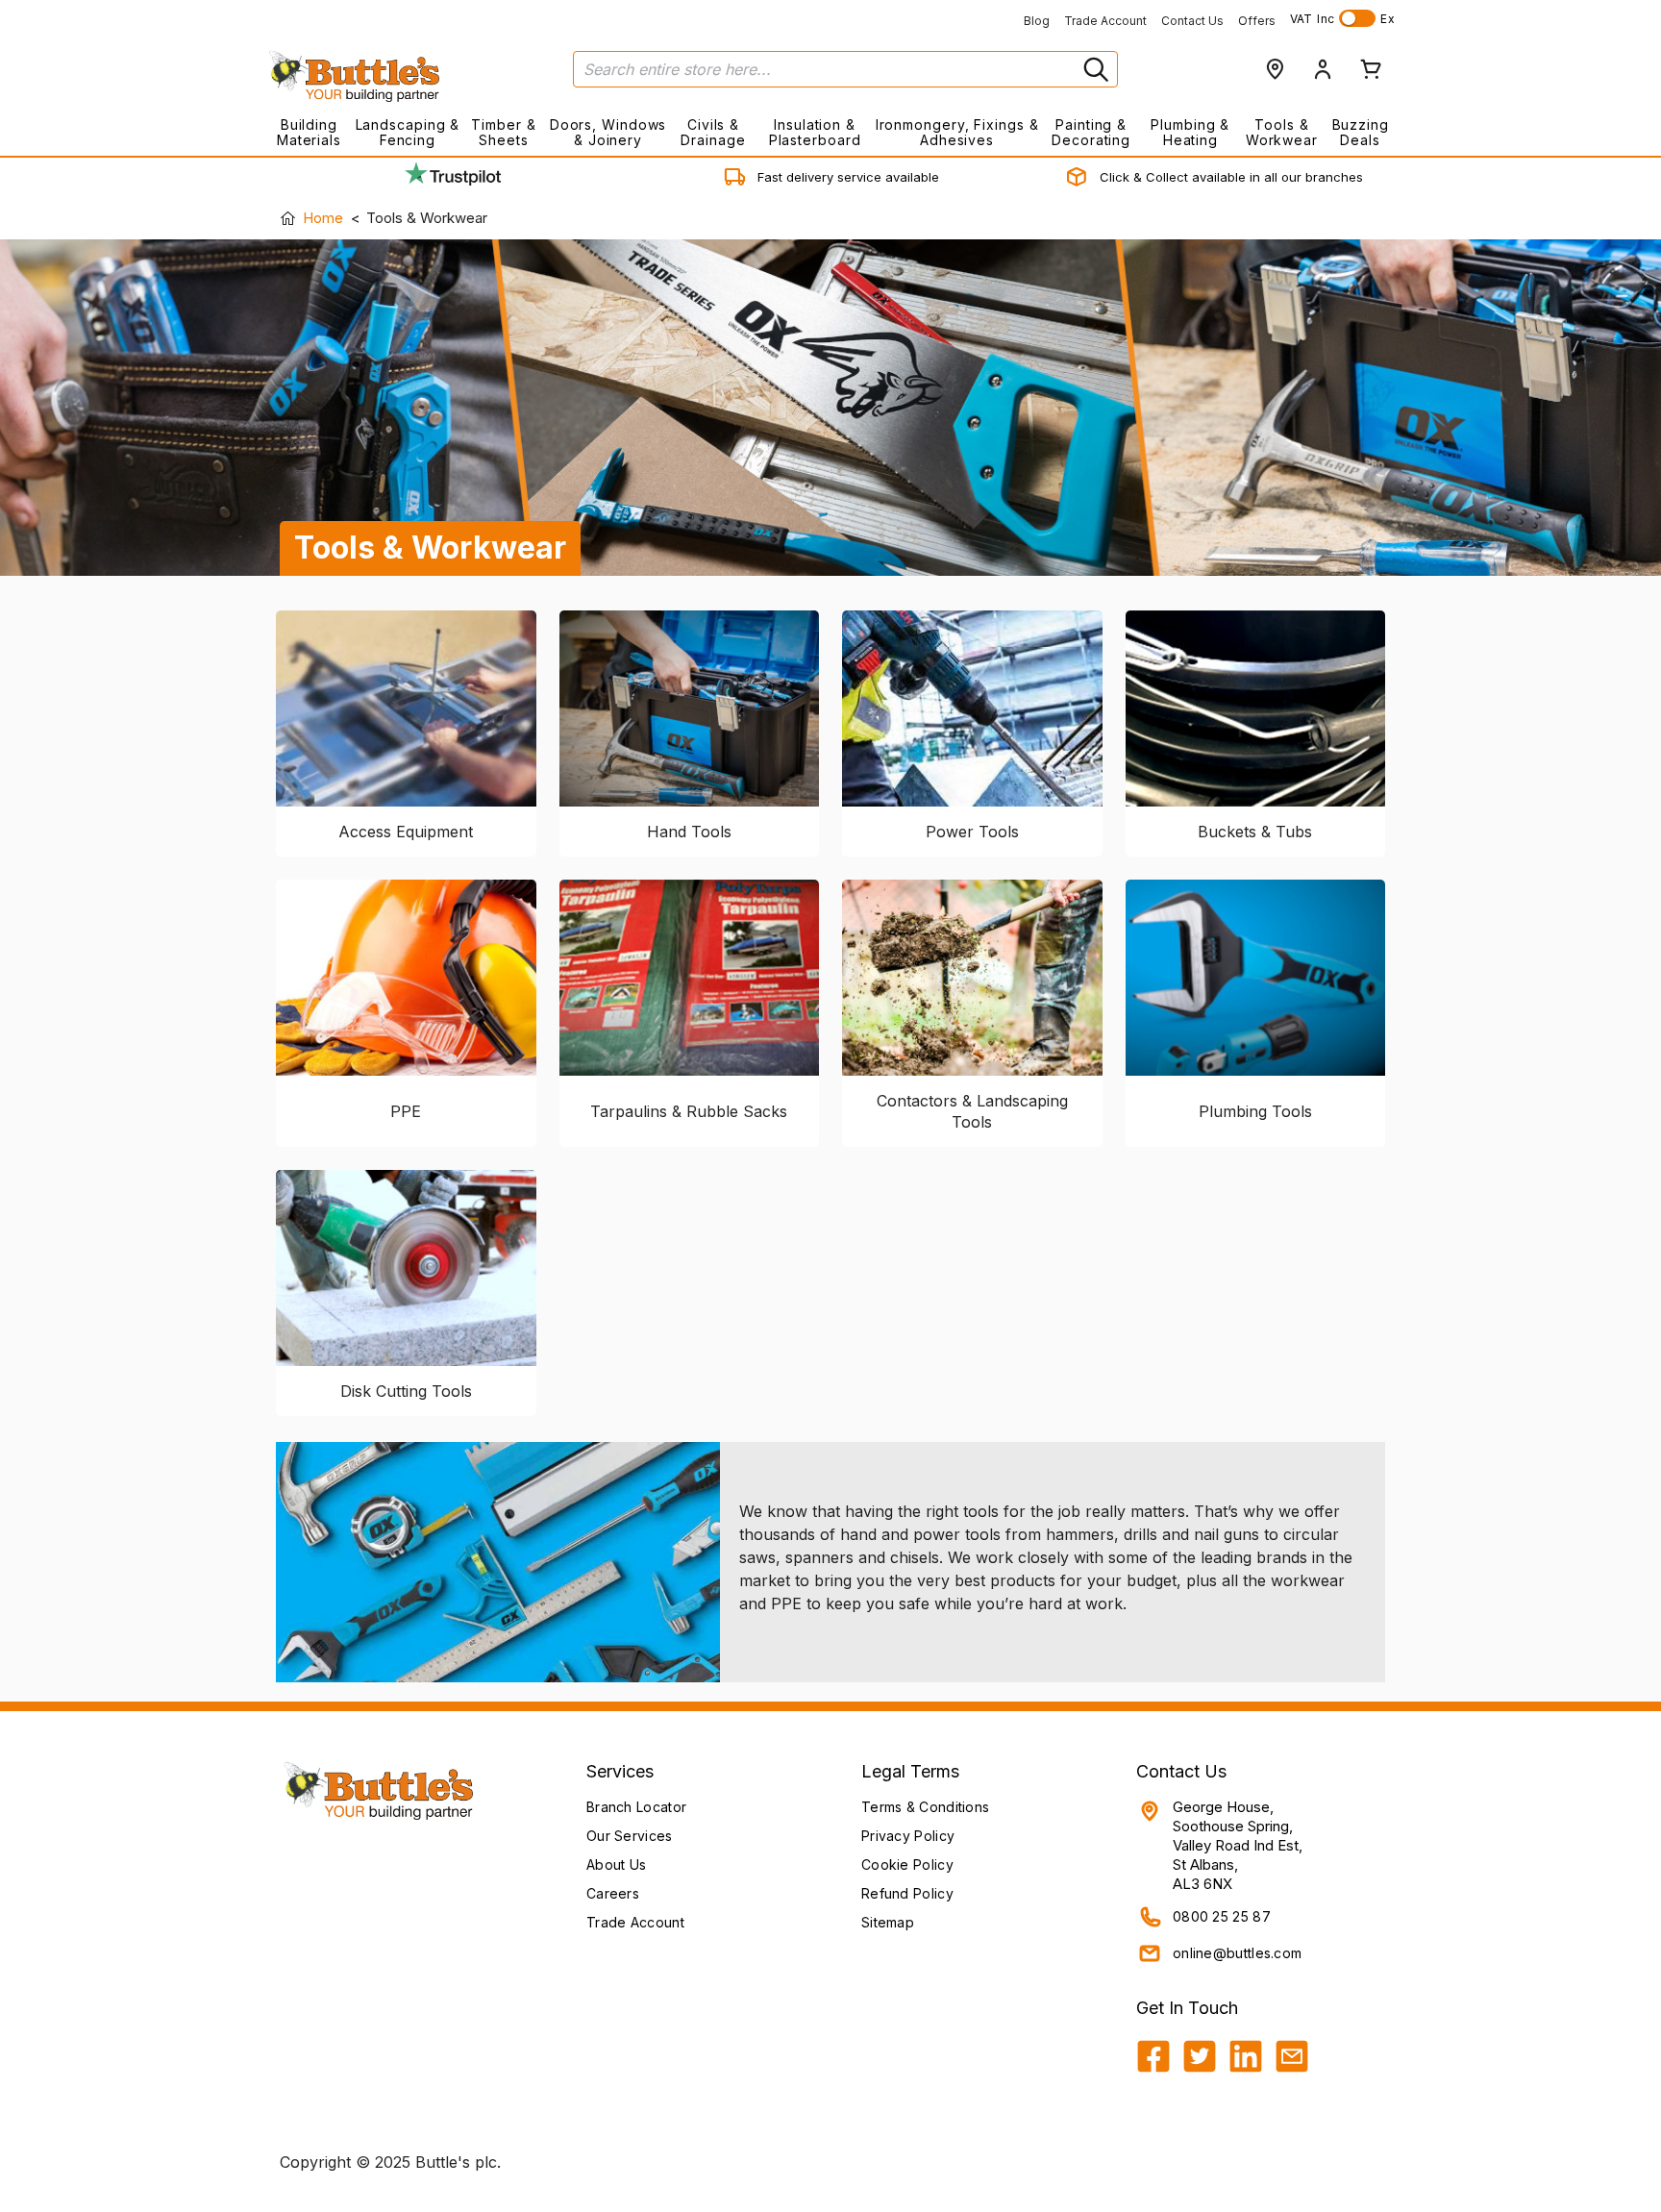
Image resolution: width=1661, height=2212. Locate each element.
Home (323, 218)
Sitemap (888, 1922)
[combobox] (845, 69)
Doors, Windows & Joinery (608, 132)
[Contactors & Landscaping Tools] (972, 978)
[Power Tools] (972, 708)
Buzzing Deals (1361, 132)
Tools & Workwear (1282, 132)
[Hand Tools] (690, 708)
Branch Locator (636, 1807)
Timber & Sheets (503, 132)
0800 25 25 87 (1222, 1916)
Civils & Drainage (713, 132)
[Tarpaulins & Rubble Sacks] (690, 983)
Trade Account (1105, 21)
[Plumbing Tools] (1256, 983)
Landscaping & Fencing (408, 132)
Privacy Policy (908, 1836)
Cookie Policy (907, 1864)
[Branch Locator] (1275, 69)
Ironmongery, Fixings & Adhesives (957, 132)
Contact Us (1192, 21)
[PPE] (406, 983)
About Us (616, 1864)
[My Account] (1323, 69)
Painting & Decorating (1091, 132)
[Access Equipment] (406, 708)
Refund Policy (907, 1893)
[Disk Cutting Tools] (406, 1268)
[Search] (1094, 69)
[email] (1292, 2056)
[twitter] (1200, 2056)
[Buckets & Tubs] (1256, 708)
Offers (1257, 21)
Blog (1037, 21)
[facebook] (1153, 2056)
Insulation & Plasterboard (815, 132)
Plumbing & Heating (1190, 132)
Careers (613, 1893)
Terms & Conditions (925, 1807)
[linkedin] (1246, 2056)
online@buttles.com (1237, 1953)
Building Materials (309, 132)
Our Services (630, 1836)
